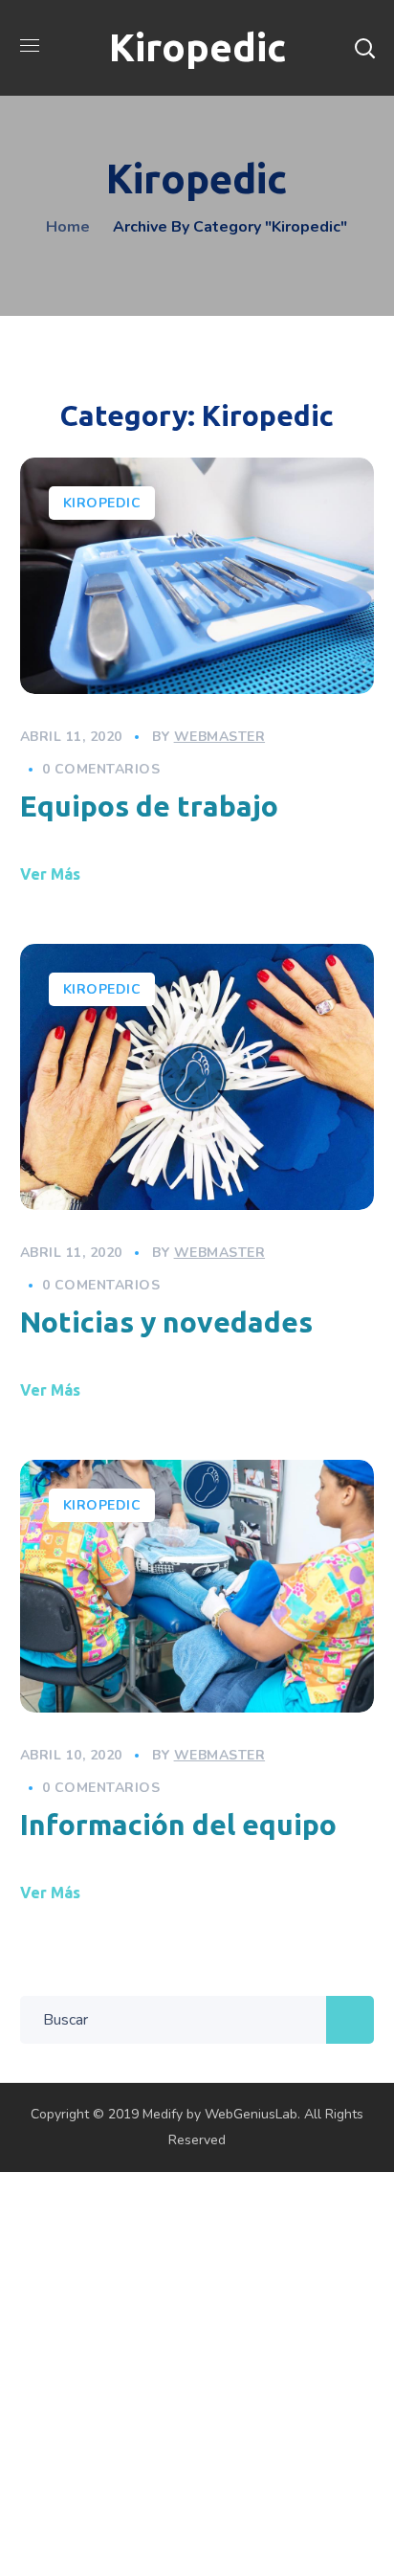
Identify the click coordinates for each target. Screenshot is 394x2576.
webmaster (220, 737)
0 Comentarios (101, 769)
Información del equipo (178, 1825)
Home (68, 227)
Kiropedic (102, 503)
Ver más (50, 874)
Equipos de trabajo (149, 806)
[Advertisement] (197, 2369)
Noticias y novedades (166, 1322)
